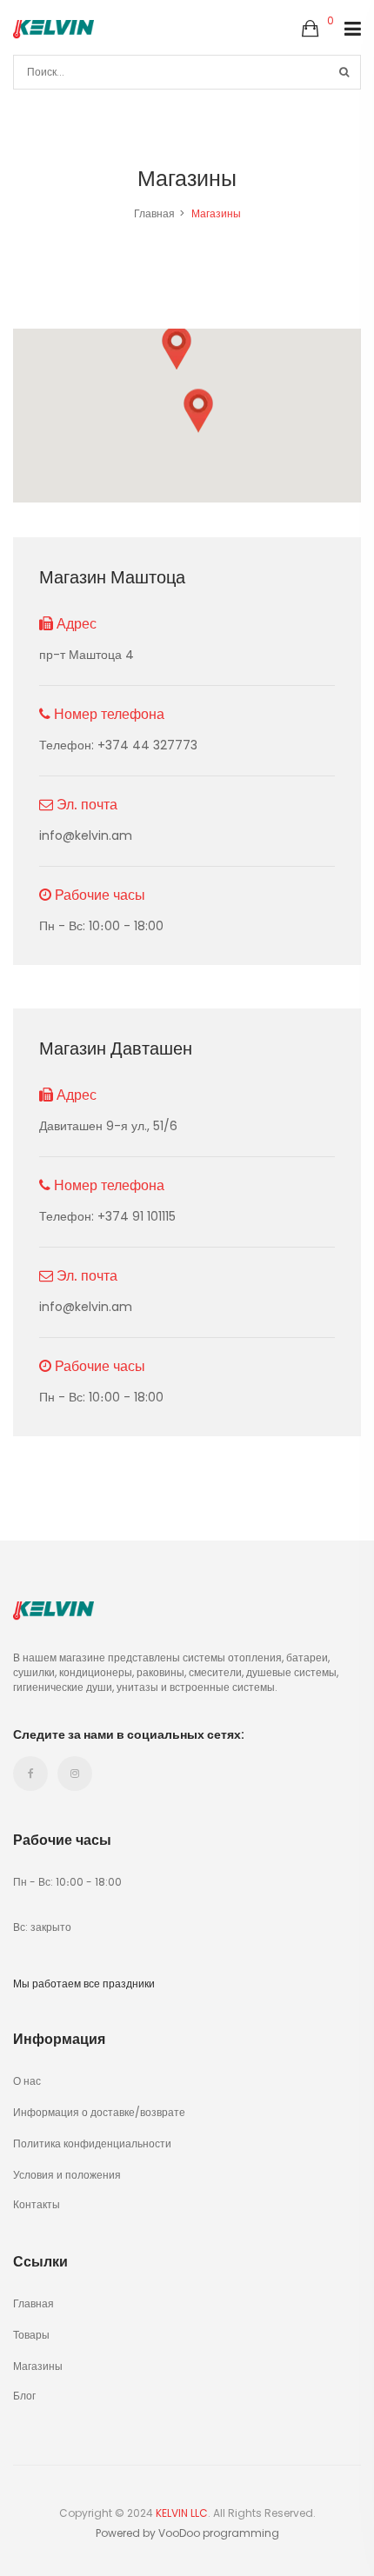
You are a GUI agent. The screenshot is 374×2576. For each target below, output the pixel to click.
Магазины (38, 2366)
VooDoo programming (219, 2533)
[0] (310, 30)
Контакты (37, 2203)
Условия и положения (67, 2175)
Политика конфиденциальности (92, 2143)
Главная (154, 213)
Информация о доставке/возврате (99, 2112)
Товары (31, 2335)
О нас (27, 2081)
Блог (24, 2395)
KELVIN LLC (182, 2513)
